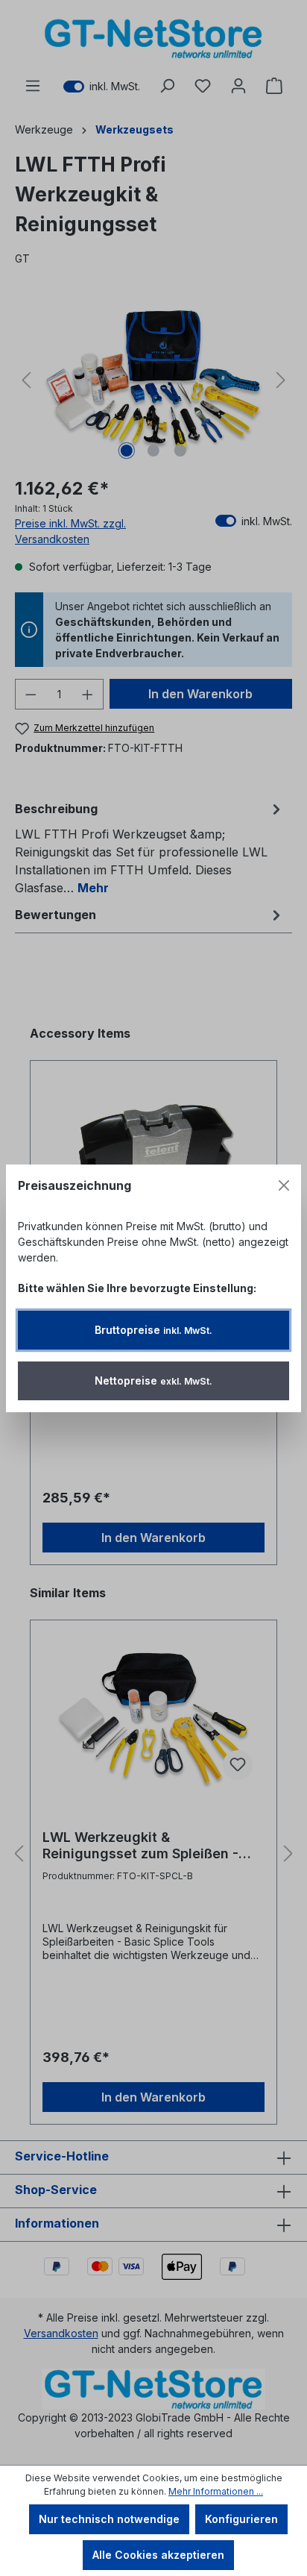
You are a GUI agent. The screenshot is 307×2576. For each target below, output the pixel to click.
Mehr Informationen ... (216, 2491)
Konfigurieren (241, 2519)
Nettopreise (153, 1381)
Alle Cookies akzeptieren (158, 2555)
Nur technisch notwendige (109, 2519)
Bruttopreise (153, 1330)
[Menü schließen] (284, 1185)
